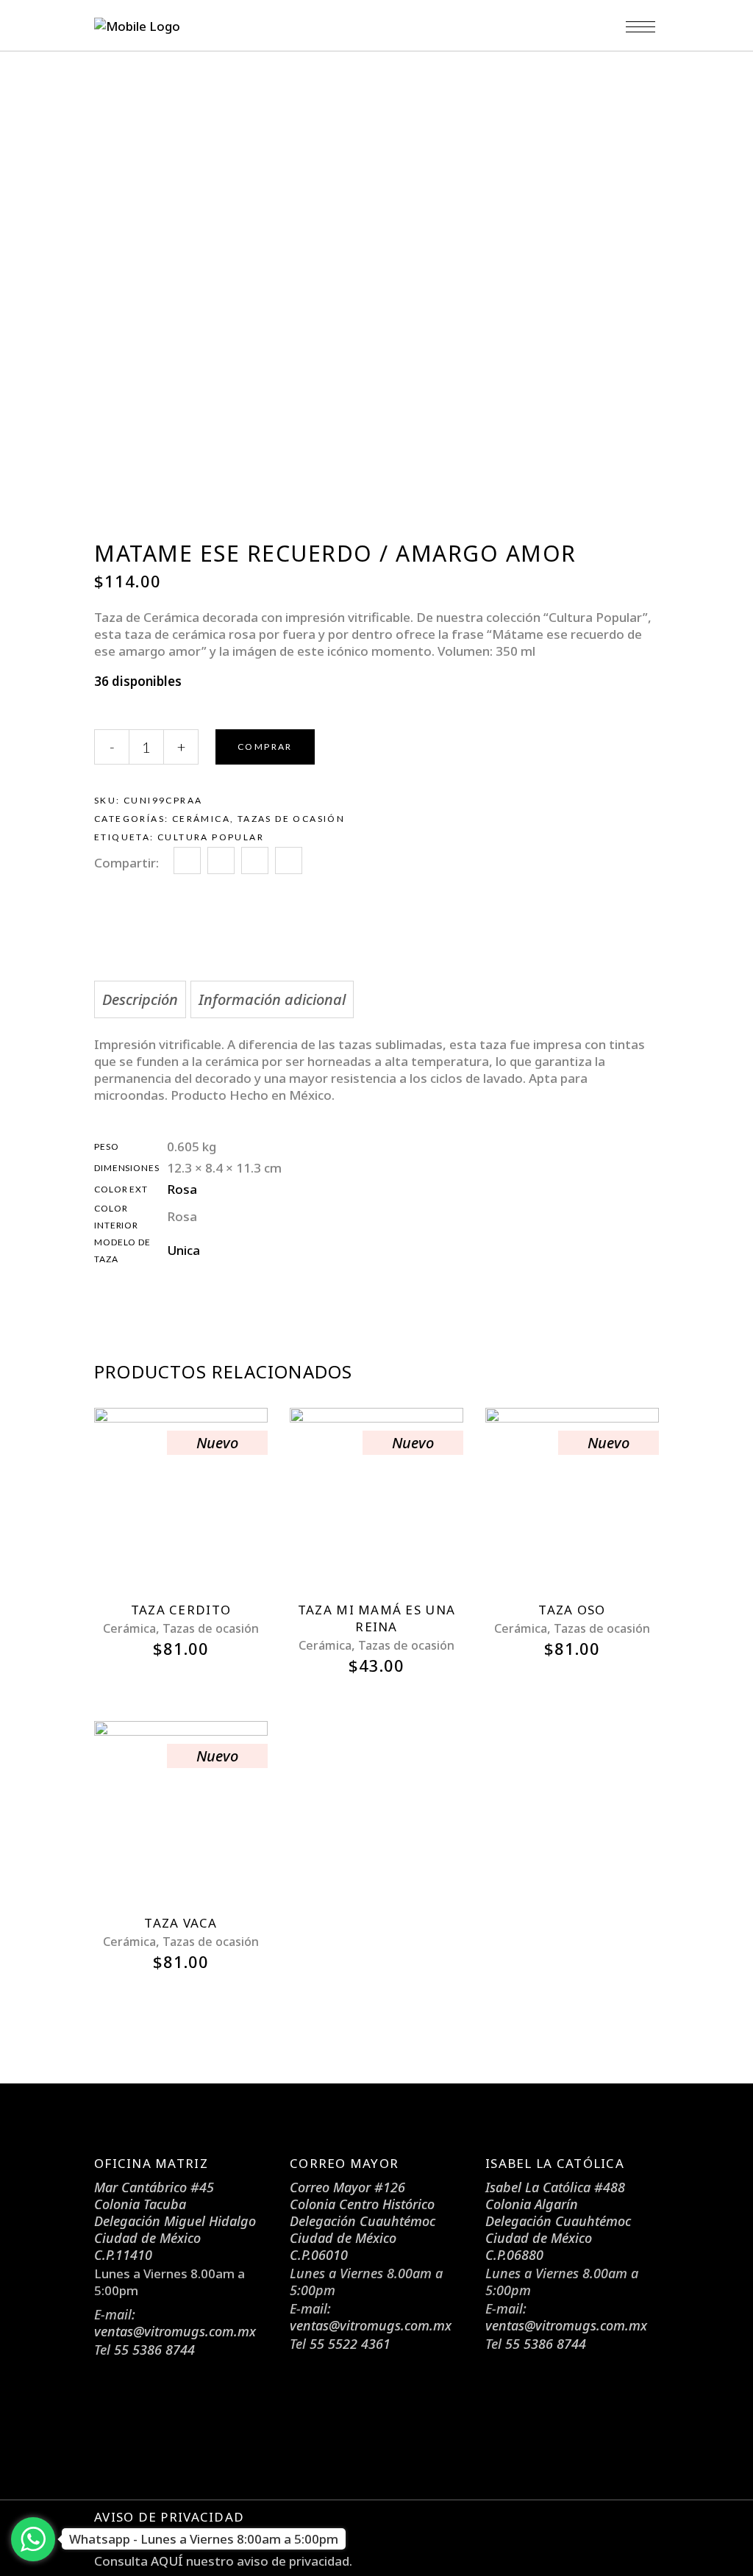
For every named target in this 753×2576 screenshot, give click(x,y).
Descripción (140, 999)
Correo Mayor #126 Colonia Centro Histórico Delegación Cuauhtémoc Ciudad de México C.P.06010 (363, 2221)
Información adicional (272, 999)
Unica (183, 1250)
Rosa (182, 1189)
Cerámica (201, 819)
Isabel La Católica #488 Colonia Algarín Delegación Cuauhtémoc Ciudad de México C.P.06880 (558, 2221)
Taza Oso (572, 1610)
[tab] (140, 999)
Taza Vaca (181, 1923)
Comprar (265, 747)
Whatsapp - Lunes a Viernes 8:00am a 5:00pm (204, 2539)
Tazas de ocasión (291, 819)
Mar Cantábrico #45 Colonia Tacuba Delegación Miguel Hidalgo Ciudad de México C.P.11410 (175, 2221)
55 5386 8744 (154, 2350)
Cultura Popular (211, 837)
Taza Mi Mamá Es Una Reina (376, 1618)
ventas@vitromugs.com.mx (175, 2331)
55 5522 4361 (350, 2344)
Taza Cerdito (181, 1610)
